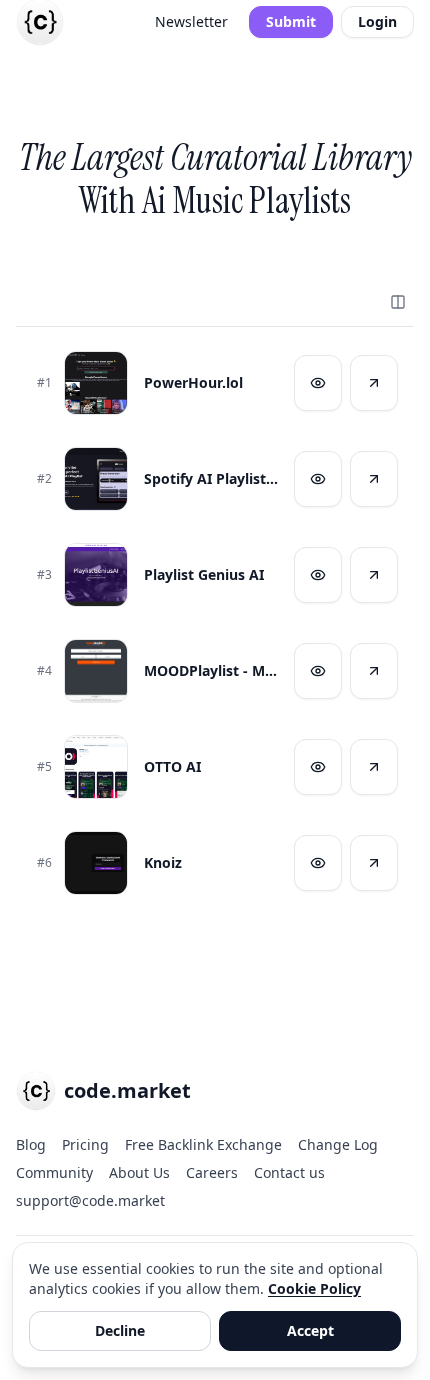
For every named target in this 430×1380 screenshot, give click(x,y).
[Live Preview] (318, 383)
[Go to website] (374, 383)
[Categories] (398, 302)
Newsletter (191, 21)
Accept (310, 1330)
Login (377, 21)
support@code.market (90, 1200)
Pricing (85, 1144)
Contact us (289, 1172)
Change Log (338, 1144)
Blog (31, 1144)
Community (54, 1172)
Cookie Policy (314, 1288)
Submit (291, 21)
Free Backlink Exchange (203, 1144)
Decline (120, 1330)
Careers (212, 1172)
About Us (139, 1172)
